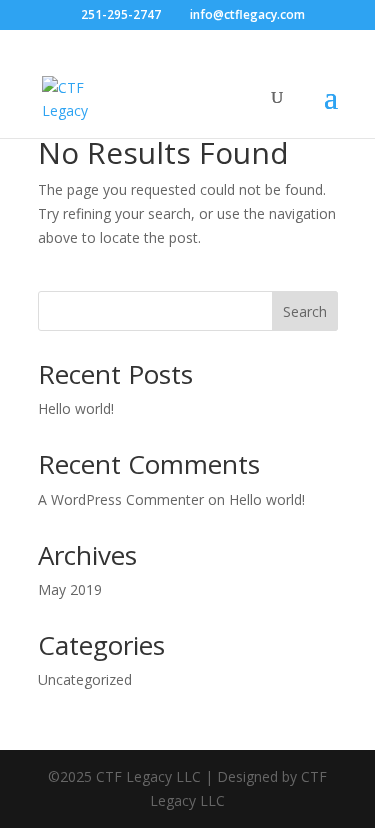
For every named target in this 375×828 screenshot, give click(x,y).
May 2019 (70, 589)
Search (305, 311)
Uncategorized (85, 679)
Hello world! (76, 408)
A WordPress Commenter (121, 499)
